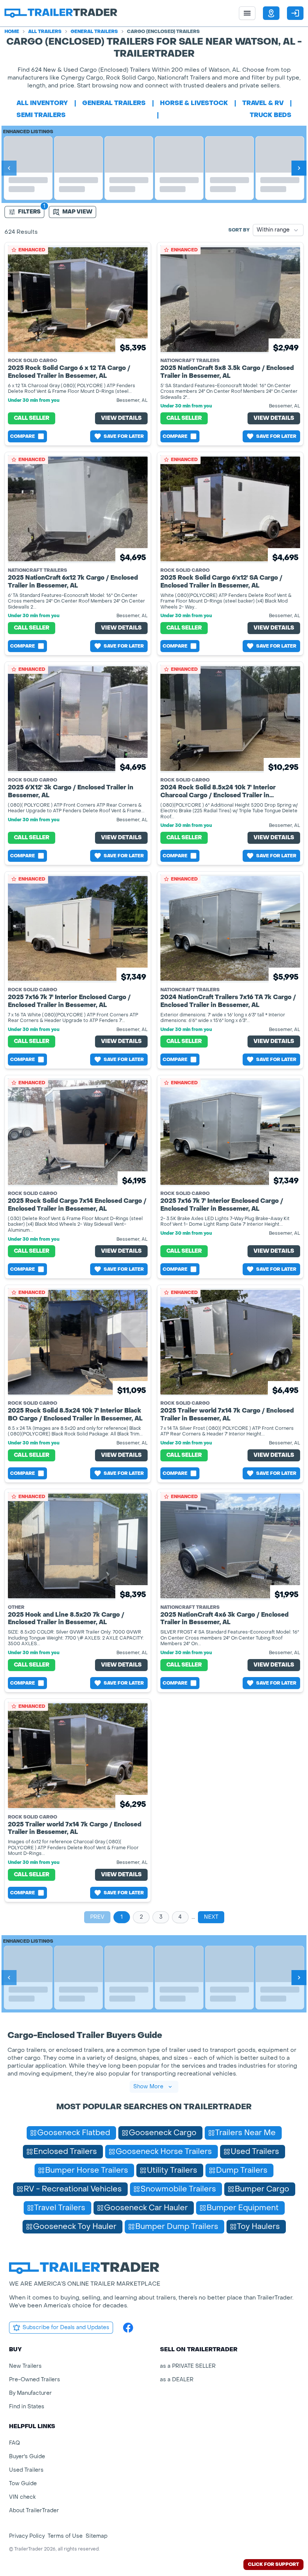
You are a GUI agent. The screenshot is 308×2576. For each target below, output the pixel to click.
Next (211, 1917)
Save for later (124, 436)
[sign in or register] (295, 13)
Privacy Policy (27, 2536)
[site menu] (247, 13)
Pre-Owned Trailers (35, 2380)
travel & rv (263, 103)
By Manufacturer (30, 2393)
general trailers (114, 103)
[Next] (299, 168)
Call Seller (32, 418)
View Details (121, 418)
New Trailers (25, 2366)
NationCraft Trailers (190, 361)
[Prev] (9, 168)
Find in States (27, 2407)
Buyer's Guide (27, 2457)
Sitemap (97, 2536)
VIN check (22, 2497)
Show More (148, 2087)
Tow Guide (23, 2484)
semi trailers (41, 115)
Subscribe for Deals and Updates (66, 2327)
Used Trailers (26, 2470)
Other (16, 1607)
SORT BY (239, 230)
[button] (271, 13)
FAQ (14, 2443)
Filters (29, 212)
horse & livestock (194, 103)
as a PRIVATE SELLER (188, 2366)
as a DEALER (177, 2380)
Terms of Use (65, 2536)
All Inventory (42, 103)
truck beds (271, 115)
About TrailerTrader (34, 2511)
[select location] (271, 13)
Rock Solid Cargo (32, 361)
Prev (97, 1917)
